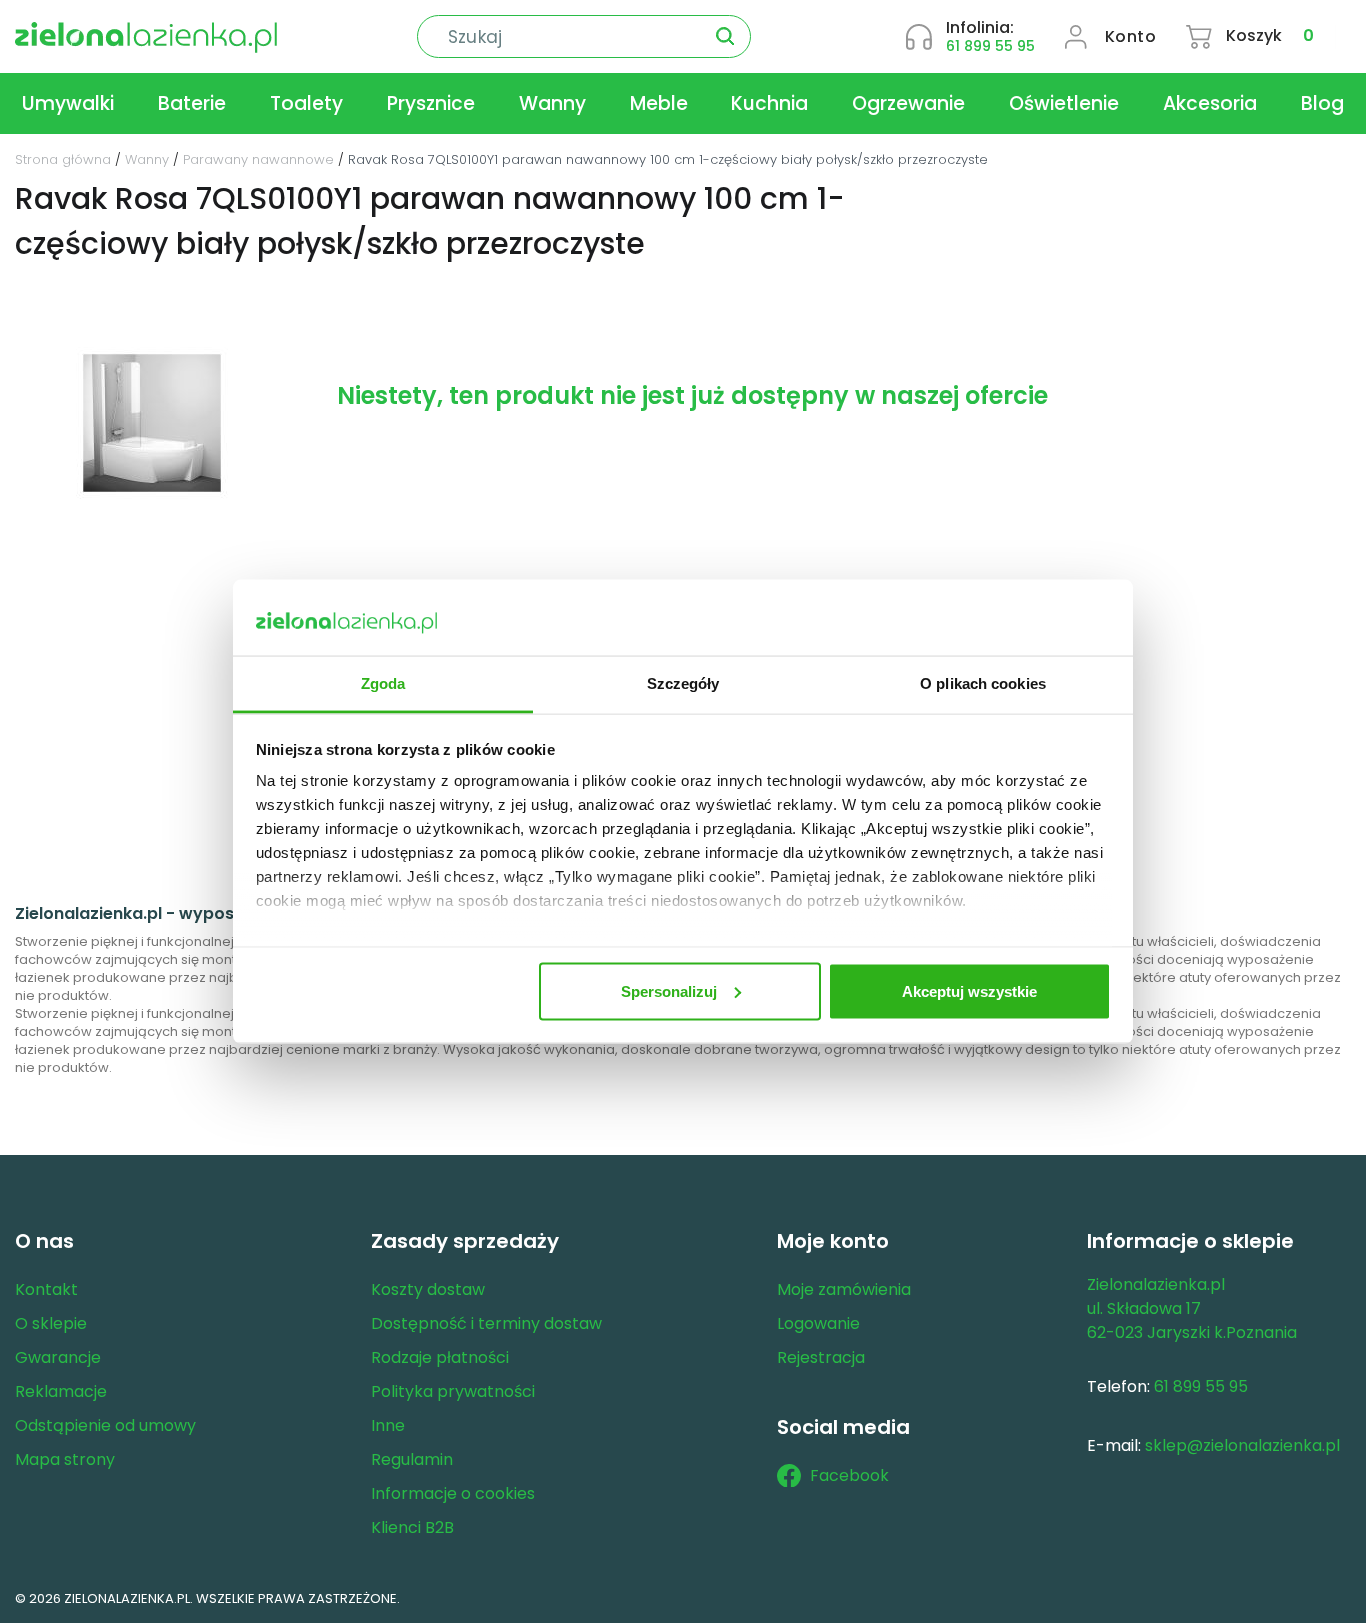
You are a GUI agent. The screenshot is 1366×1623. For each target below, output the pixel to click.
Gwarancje (58, 1357)
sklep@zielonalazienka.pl (1242, 1445)
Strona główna (63, 159)
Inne (388, 1425)
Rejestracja (821, 1357)
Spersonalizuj (669, 990)
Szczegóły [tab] (683, 683)
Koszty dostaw (428, 1289)
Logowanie (818, 1323)
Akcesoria (1210, 103)
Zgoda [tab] (383, 683)
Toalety (306, 103)
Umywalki (68, 103)
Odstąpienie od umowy (105, 1425)
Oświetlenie (1064, 103)
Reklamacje (61, 1391)
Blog (1322, 103)
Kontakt (46, 1289)
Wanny (552, 103)
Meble (659, 103)
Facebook (849, 1475)
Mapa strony (65, 1459)
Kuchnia (769, 103)
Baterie (192, 103)
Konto (1131, 36)
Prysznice (431, 103)
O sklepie (51, 1323)
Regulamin (412, 1459)
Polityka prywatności (453, 1391)
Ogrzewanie (908, 103)
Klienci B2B (412, 1527)
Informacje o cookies (453, 1493)
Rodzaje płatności (440, 1357)
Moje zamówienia (844, 1289)
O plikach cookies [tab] (983, 683)
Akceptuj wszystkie (969, 990)
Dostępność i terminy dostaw (486, 1323)
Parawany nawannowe (258, 159)
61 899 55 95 (990, 46)
